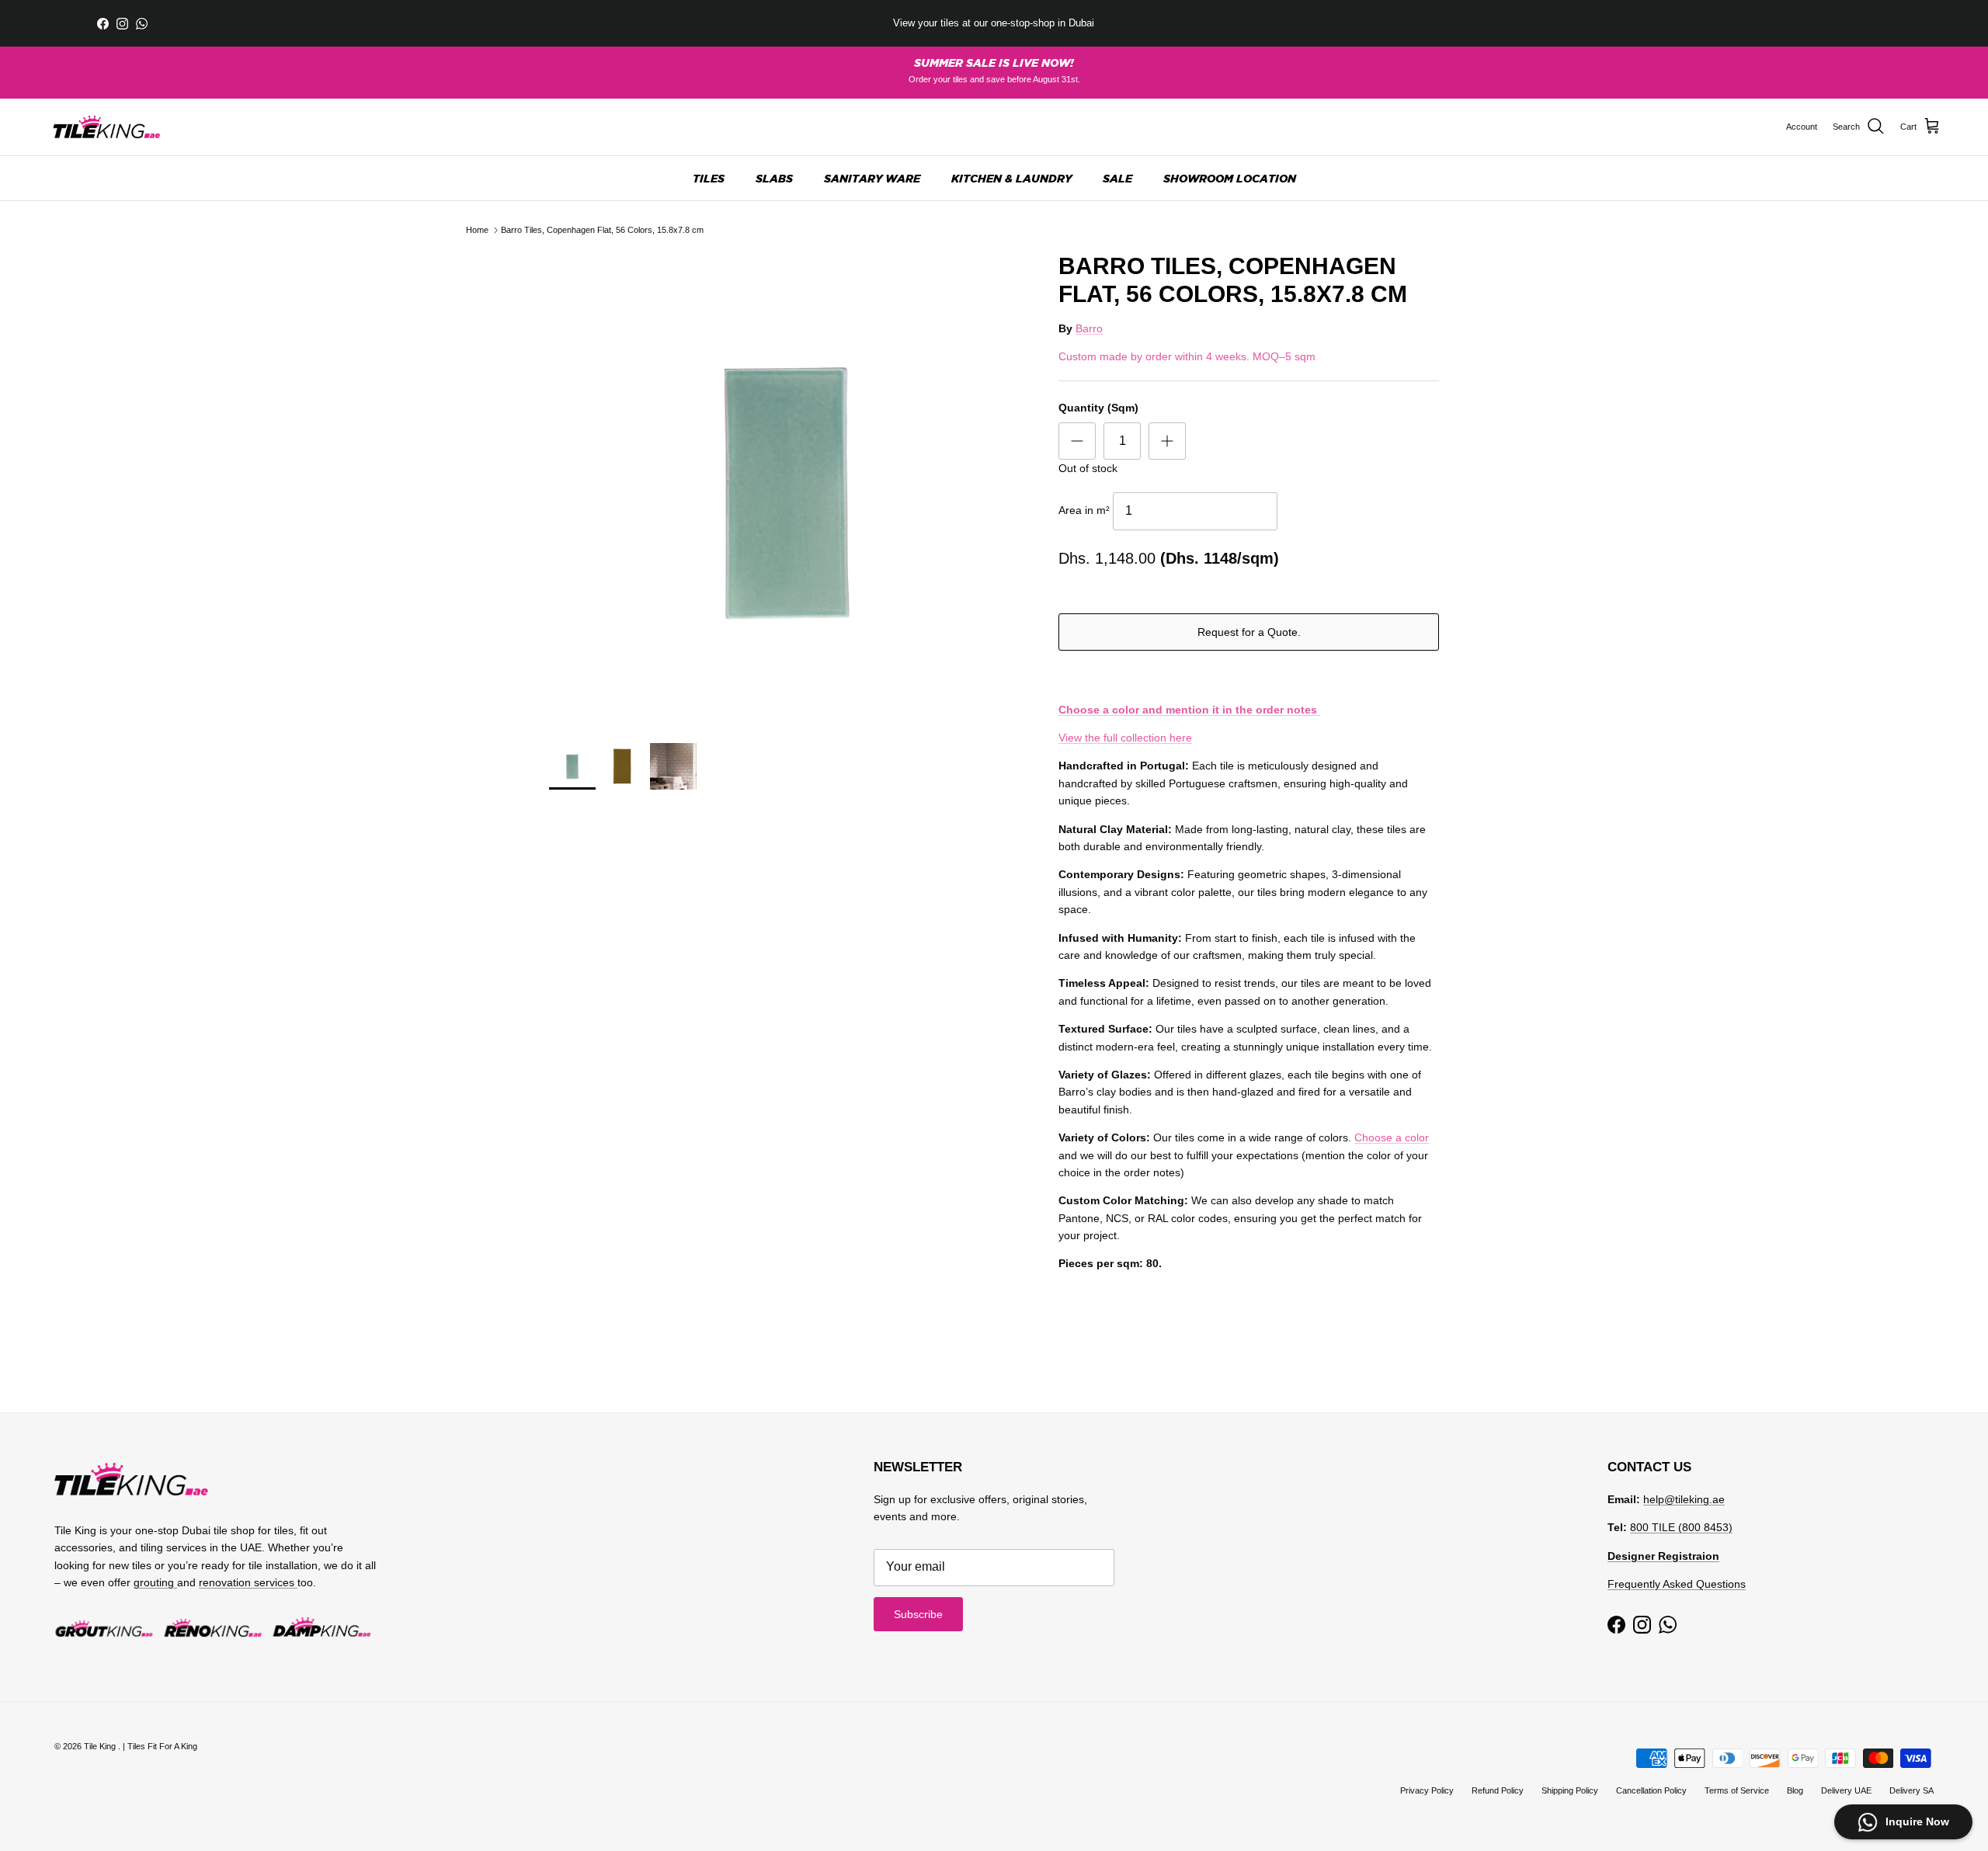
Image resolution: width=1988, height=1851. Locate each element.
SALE (1117, 178)
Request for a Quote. (1249, 632)
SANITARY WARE (872, 178)
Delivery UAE (1846, 1790)
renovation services (248, 1582)
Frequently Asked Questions (1677, 1584)
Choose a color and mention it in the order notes (1189, 710)
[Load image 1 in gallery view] (787, 490)
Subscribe (918, 1614)
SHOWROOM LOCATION (1230, 178)
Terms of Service (1737, 1790)
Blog (1795, 1790)
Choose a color (1392, 1137)
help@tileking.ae (1684, 1499)
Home (477, 230)
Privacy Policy (1427, 1790)
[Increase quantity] (1167, 441)
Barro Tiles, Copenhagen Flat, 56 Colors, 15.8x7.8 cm (602, 230)
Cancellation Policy (1651, 1790)
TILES (709, 178)
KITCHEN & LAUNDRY (1011, 178)
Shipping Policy (1570, 1790)
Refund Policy (1498, 1790)
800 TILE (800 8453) (1681, 1527)
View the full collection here (1125, 738)
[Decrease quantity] (1077, 441)
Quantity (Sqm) (1098, 408)
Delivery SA (1912, 1790)
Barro (1089, 328)
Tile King (101, 1746)
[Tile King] (107, 127)
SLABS (774, 178)
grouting (155, 1582)
